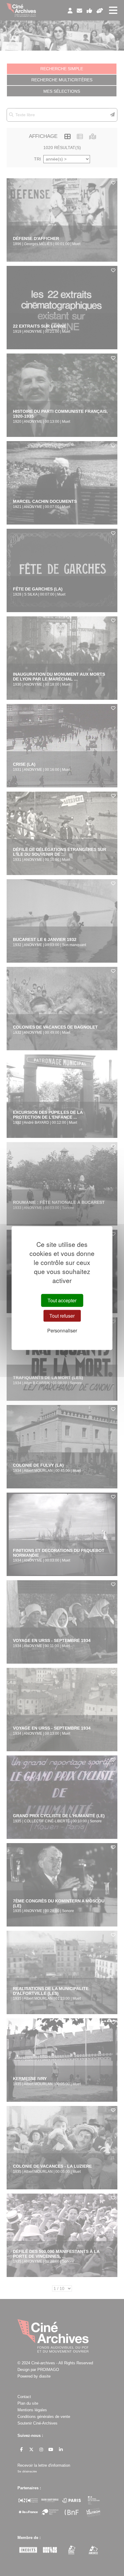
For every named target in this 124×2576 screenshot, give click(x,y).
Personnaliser (62, 1330)
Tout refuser (62, 1316)
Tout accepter (62, 1300)
